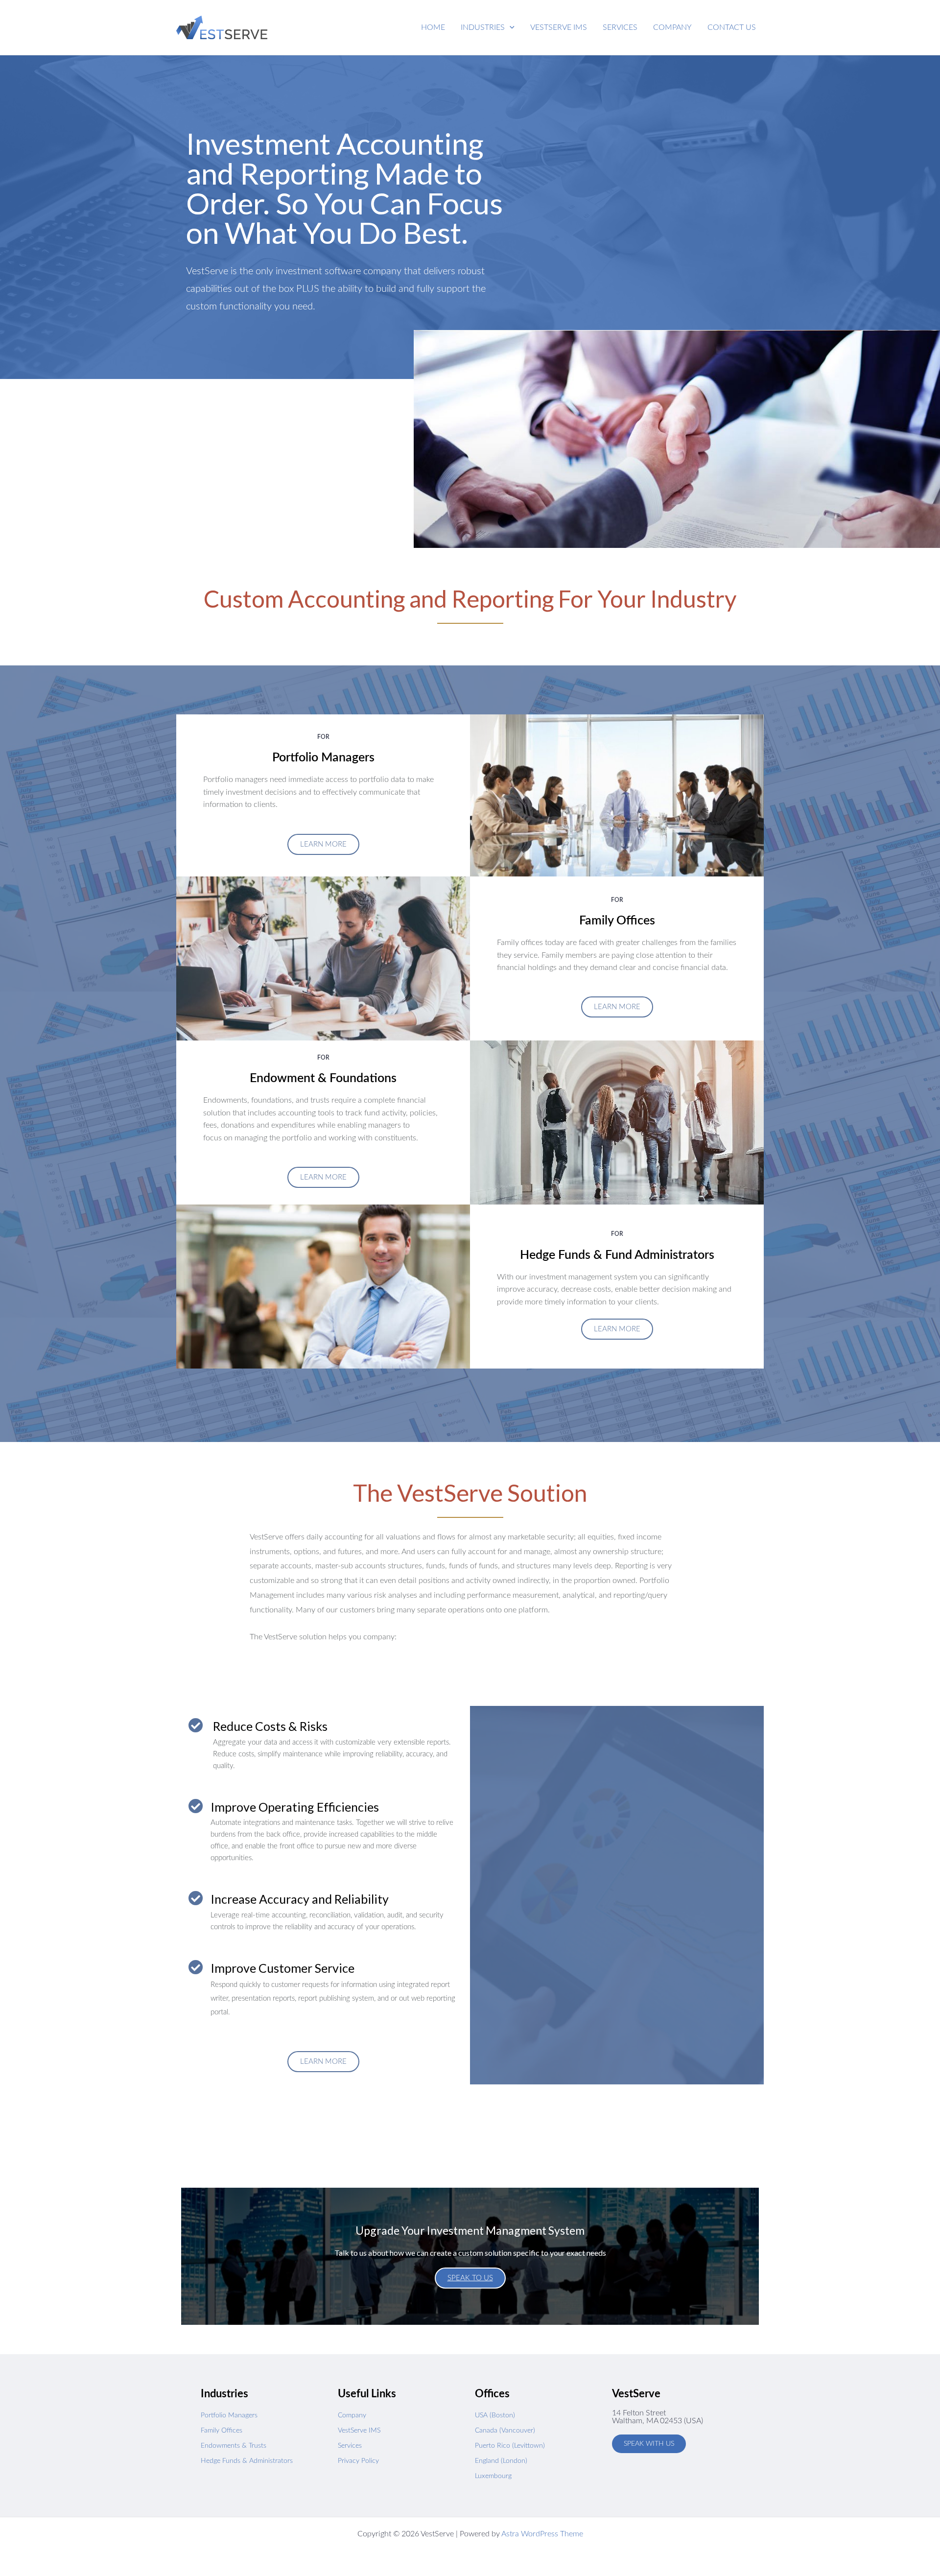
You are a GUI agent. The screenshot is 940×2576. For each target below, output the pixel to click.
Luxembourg (493, 2476)
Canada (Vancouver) (505, 2431)
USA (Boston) (495, 2415)
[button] (488, 27)
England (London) (501, 2461)
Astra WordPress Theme (542, 2534)
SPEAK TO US (470, 2278)
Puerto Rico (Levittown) (510, 2446)
